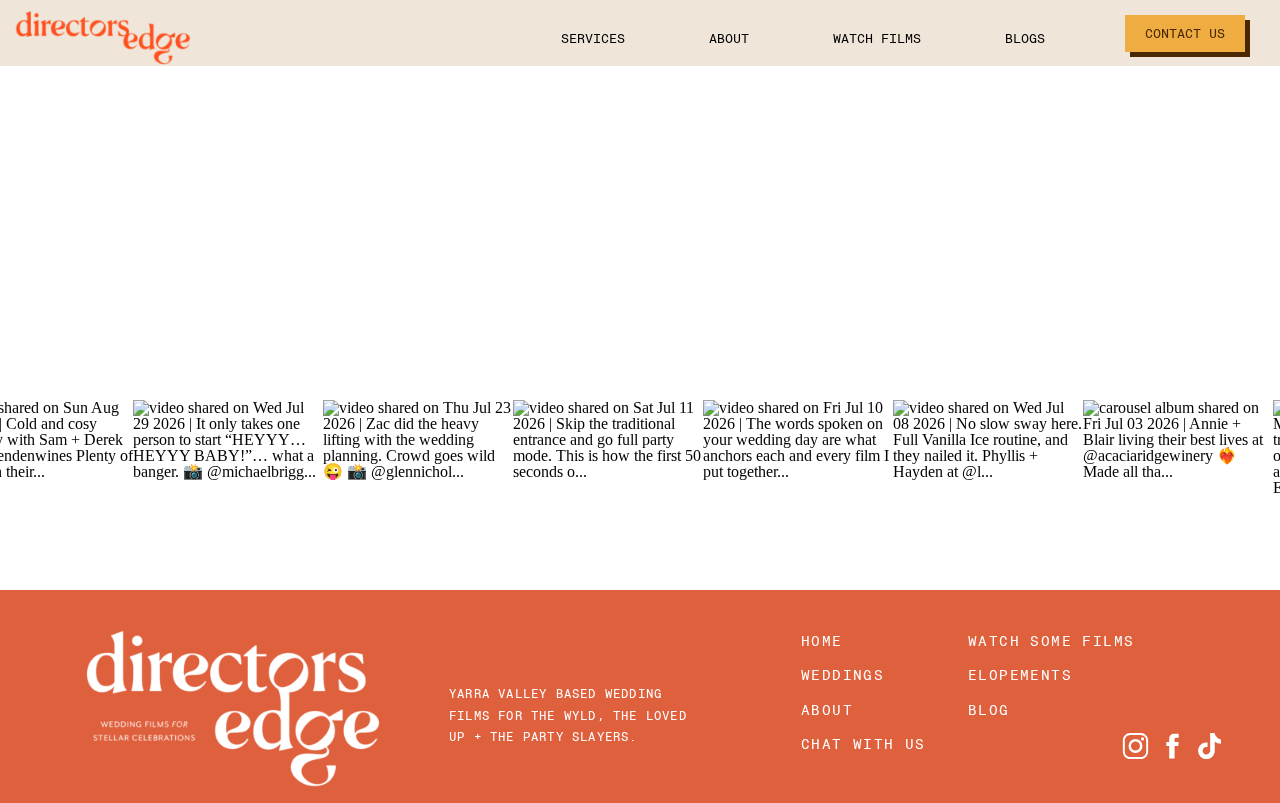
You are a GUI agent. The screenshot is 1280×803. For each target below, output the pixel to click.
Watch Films (877, 38)
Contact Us (1185, 33)
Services (593, 38)
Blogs (1025, 38)
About (729, 38)
